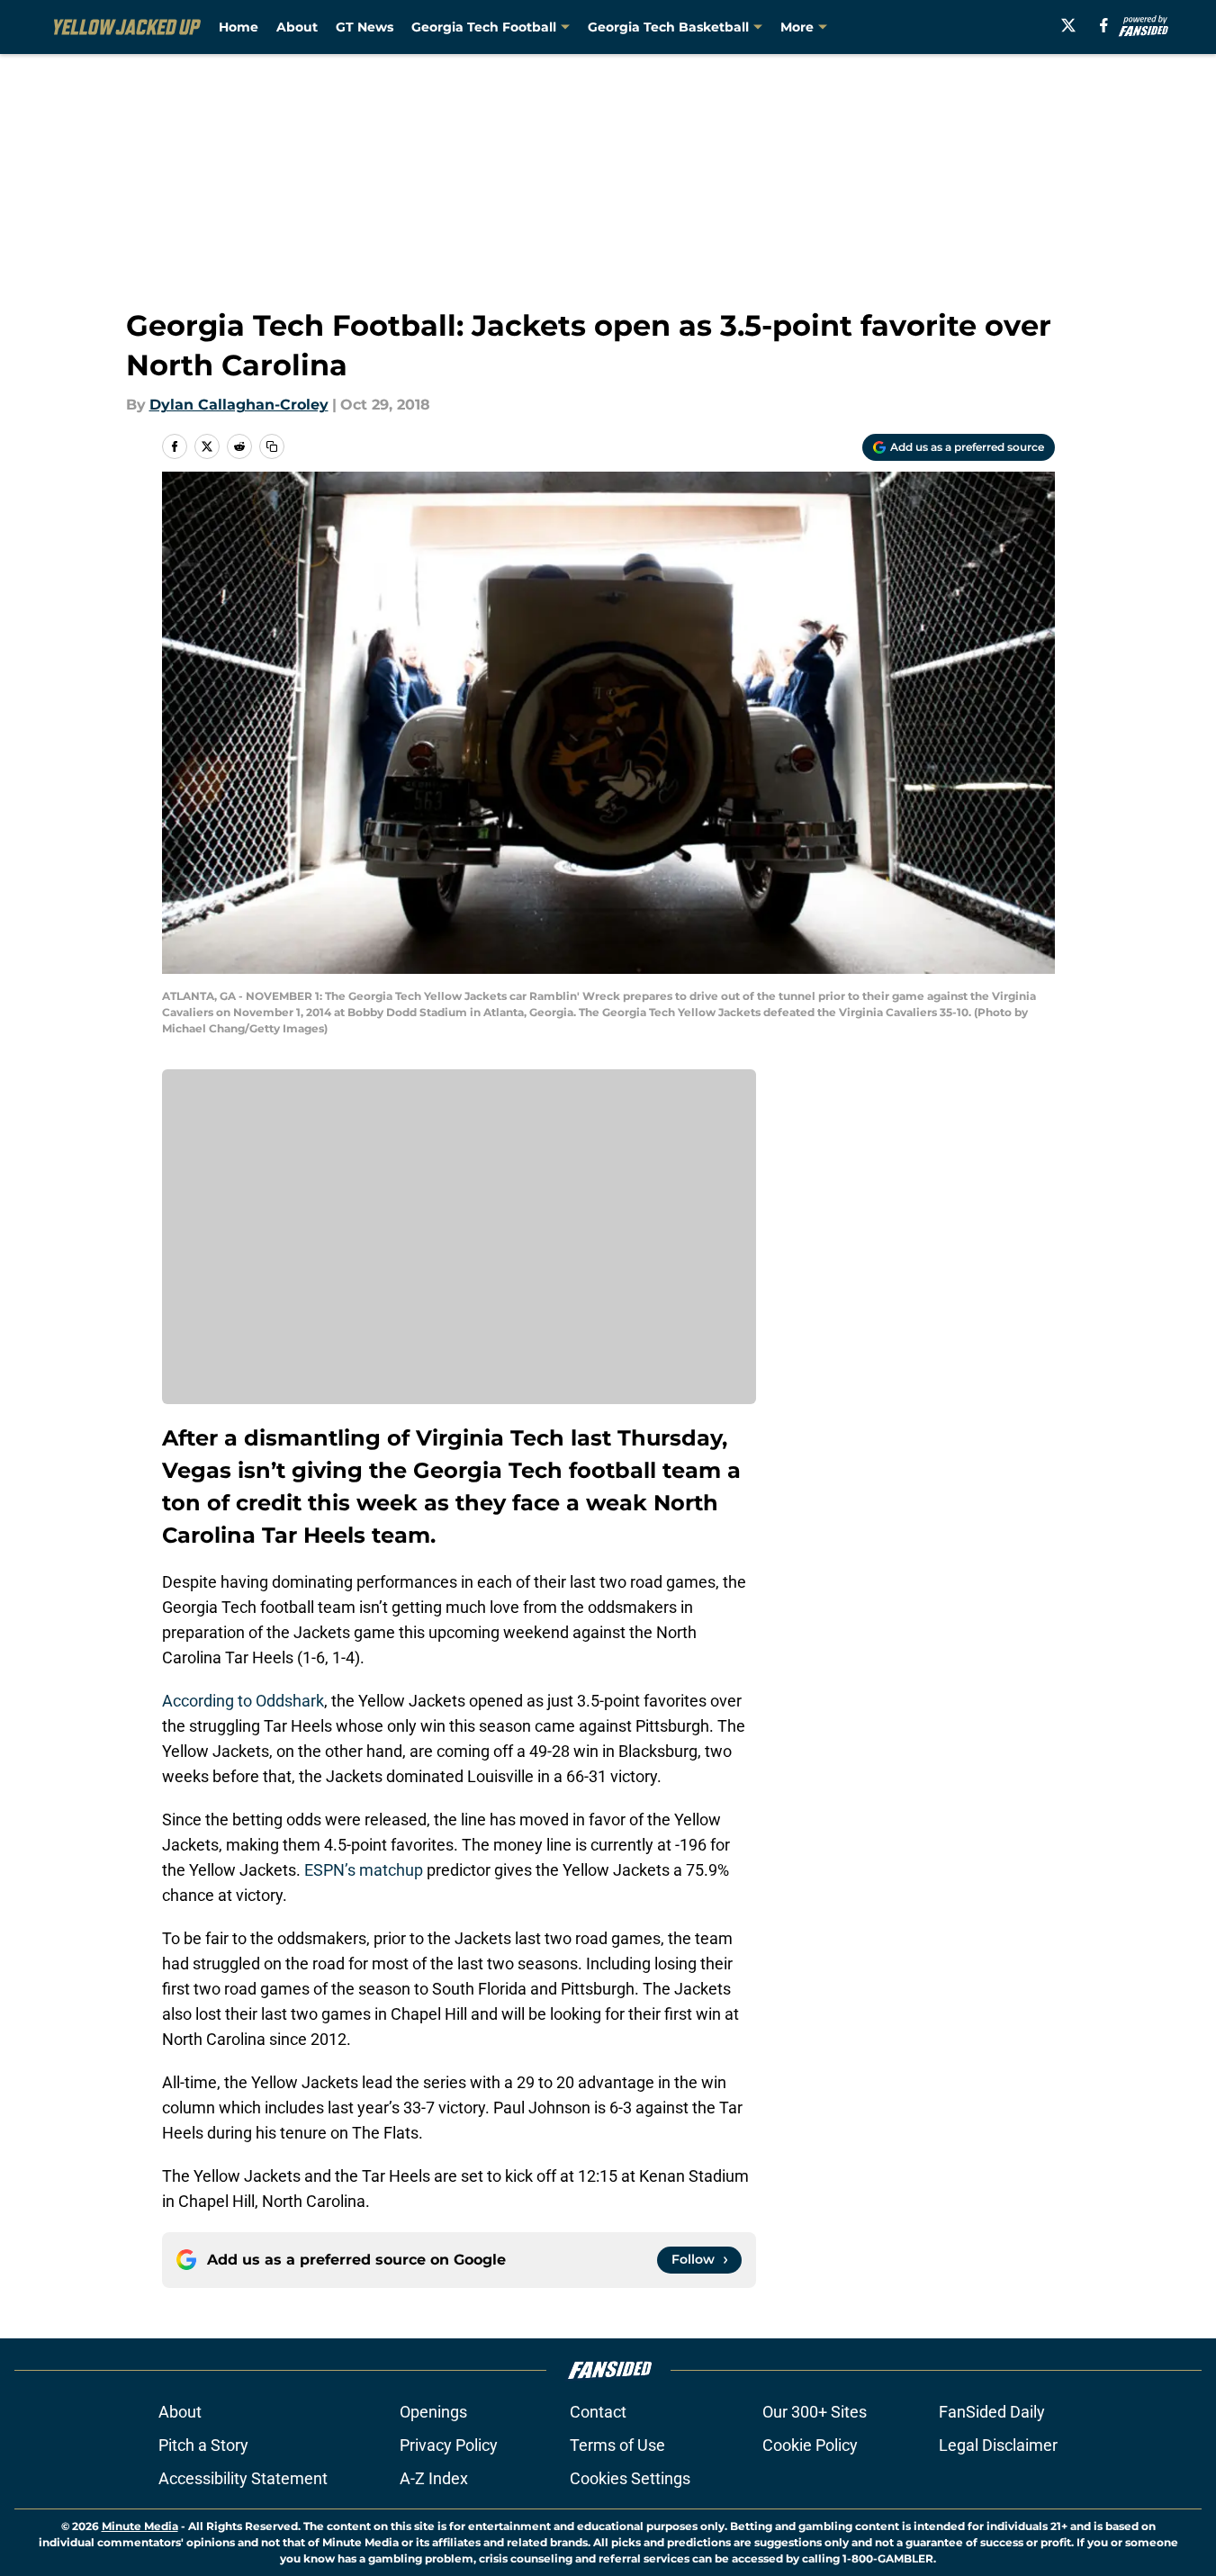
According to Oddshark (243, 1701)
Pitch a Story (203, 2445)
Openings (433, 2412)
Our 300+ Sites (815, 2412)
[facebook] (1104, 25)
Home (239, 27)
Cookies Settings (630, 2478)
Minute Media (140, 2526)
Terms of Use (617, 2445)
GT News (365, 27)
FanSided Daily (992, 2412)
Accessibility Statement (243, 2478)
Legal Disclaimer (998, 2445)
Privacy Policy (449, 2445)
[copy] (272, 446)
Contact (598, 2412)
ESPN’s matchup (364, 1870)
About (297, 27)
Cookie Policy (810, 2445)
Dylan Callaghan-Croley (239, 405)
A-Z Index (434, 2478)
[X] (1068, 25)
